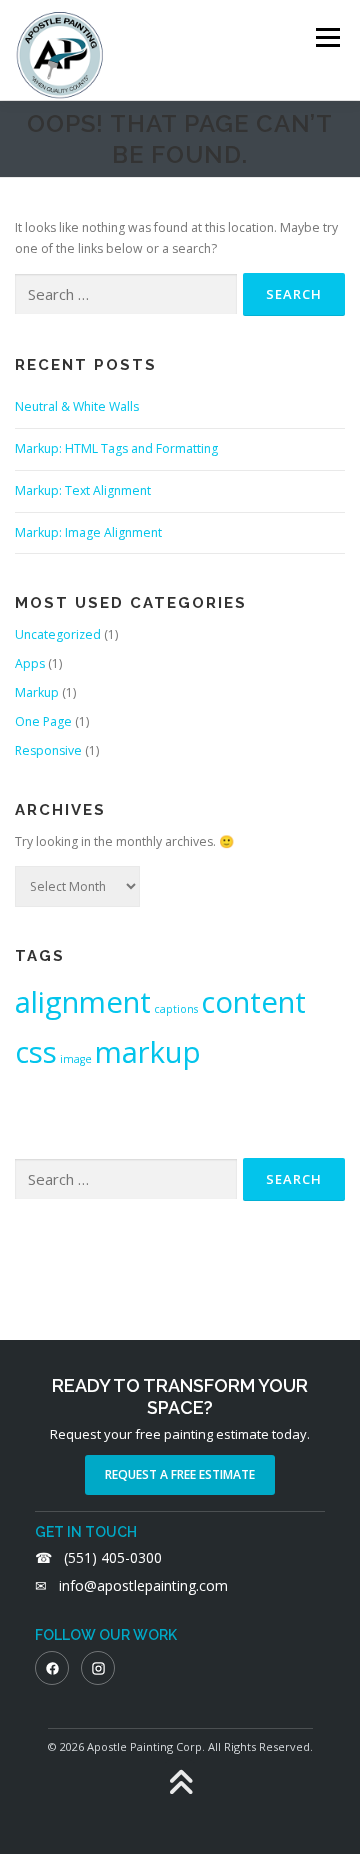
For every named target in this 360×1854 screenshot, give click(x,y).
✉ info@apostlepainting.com (131, 1585)
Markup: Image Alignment (88, 532)
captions (176, 1009)
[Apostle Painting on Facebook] (52, 1668)
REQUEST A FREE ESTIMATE (180, 1474)
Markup (37, 692)
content (253, 1002)
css (36, 1052)
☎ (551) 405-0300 (98, 1557)
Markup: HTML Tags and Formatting (116, 448)
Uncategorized (58, 634)
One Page (43, 721)
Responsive (48, 750)
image (76, 1059)
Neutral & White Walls (77, 406)
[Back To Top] (180, 1784)
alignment (83, 1002)
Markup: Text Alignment (83, 490)
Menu (326, 37)
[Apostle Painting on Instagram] (98, 1668)
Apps (30, 663)
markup (148, 1052)
